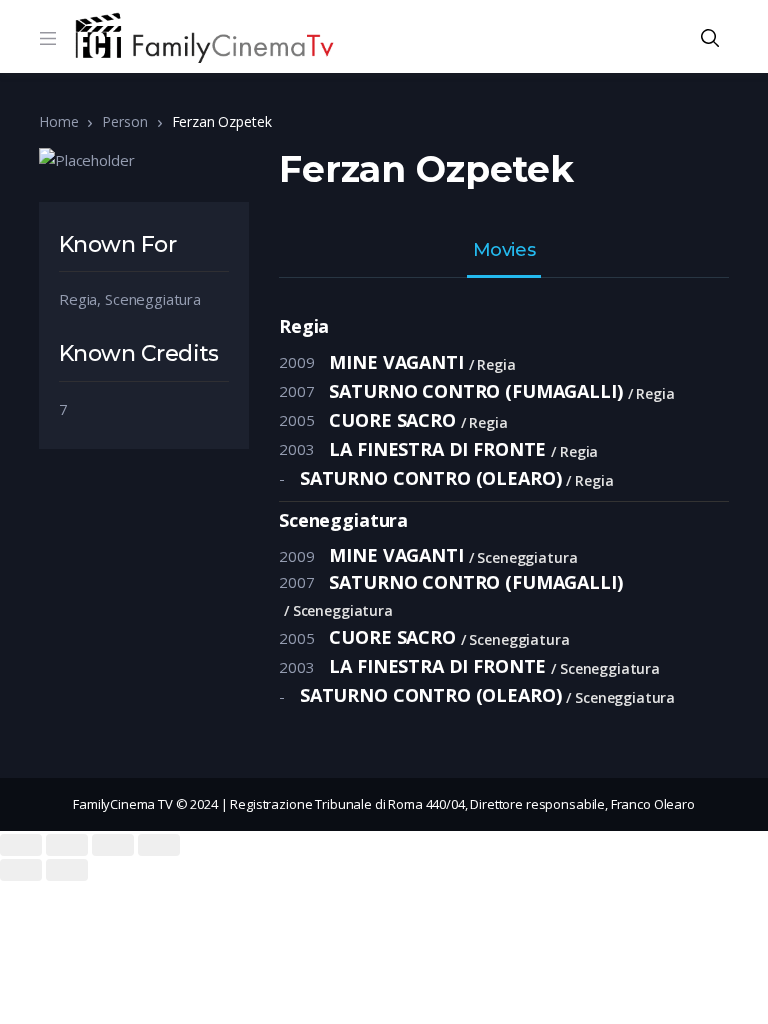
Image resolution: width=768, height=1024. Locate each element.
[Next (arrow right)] (67, 870)
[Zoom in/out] (159, 845)
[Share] (67, 845)
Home (58, 121)
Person (124, 121)
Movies (504, 251)
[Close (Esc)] (21, 845)
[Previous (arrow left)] (21, 870)
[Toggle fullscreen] (113, 845)
